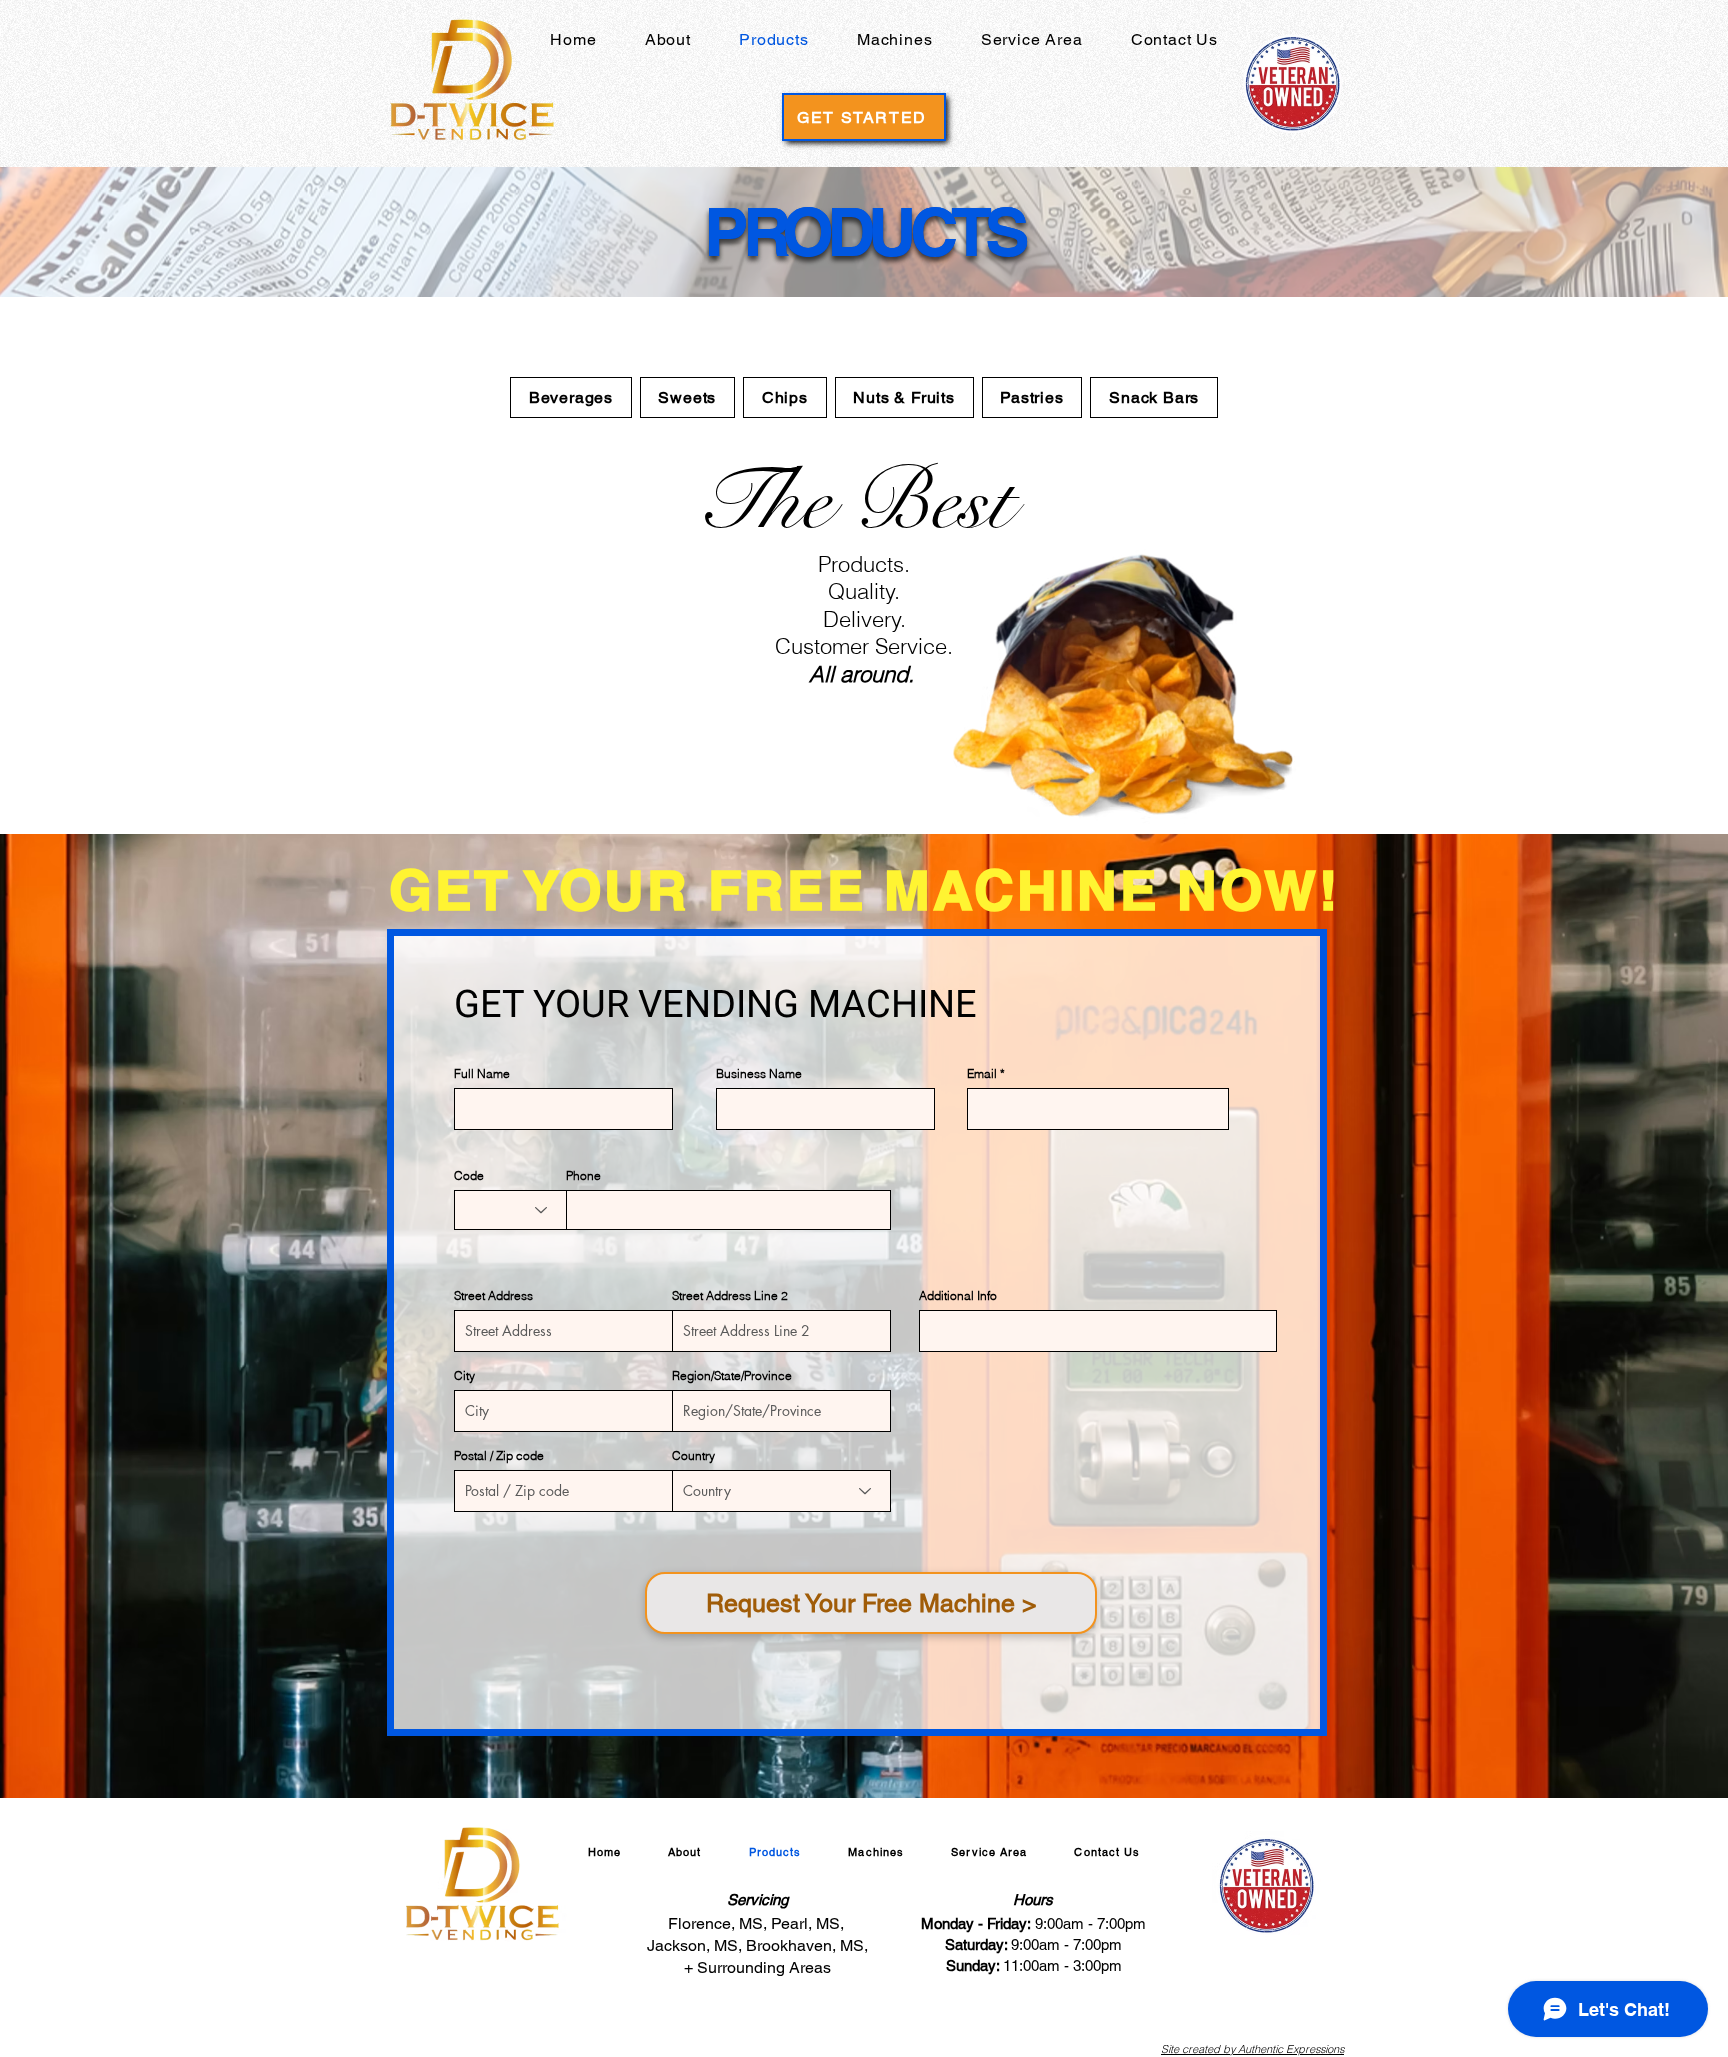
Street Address (493, 1296)
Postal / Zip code (499, 1456)
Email (982, 1074)
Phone (583, 1176)
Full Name (482, 1074)
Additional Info (958, 1296)
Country (693, 1456)
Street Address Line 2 (730, 1296)
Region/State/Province (732, 1376)
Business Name (759, 1074)
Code (469, 1176)
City (464, 1376)
